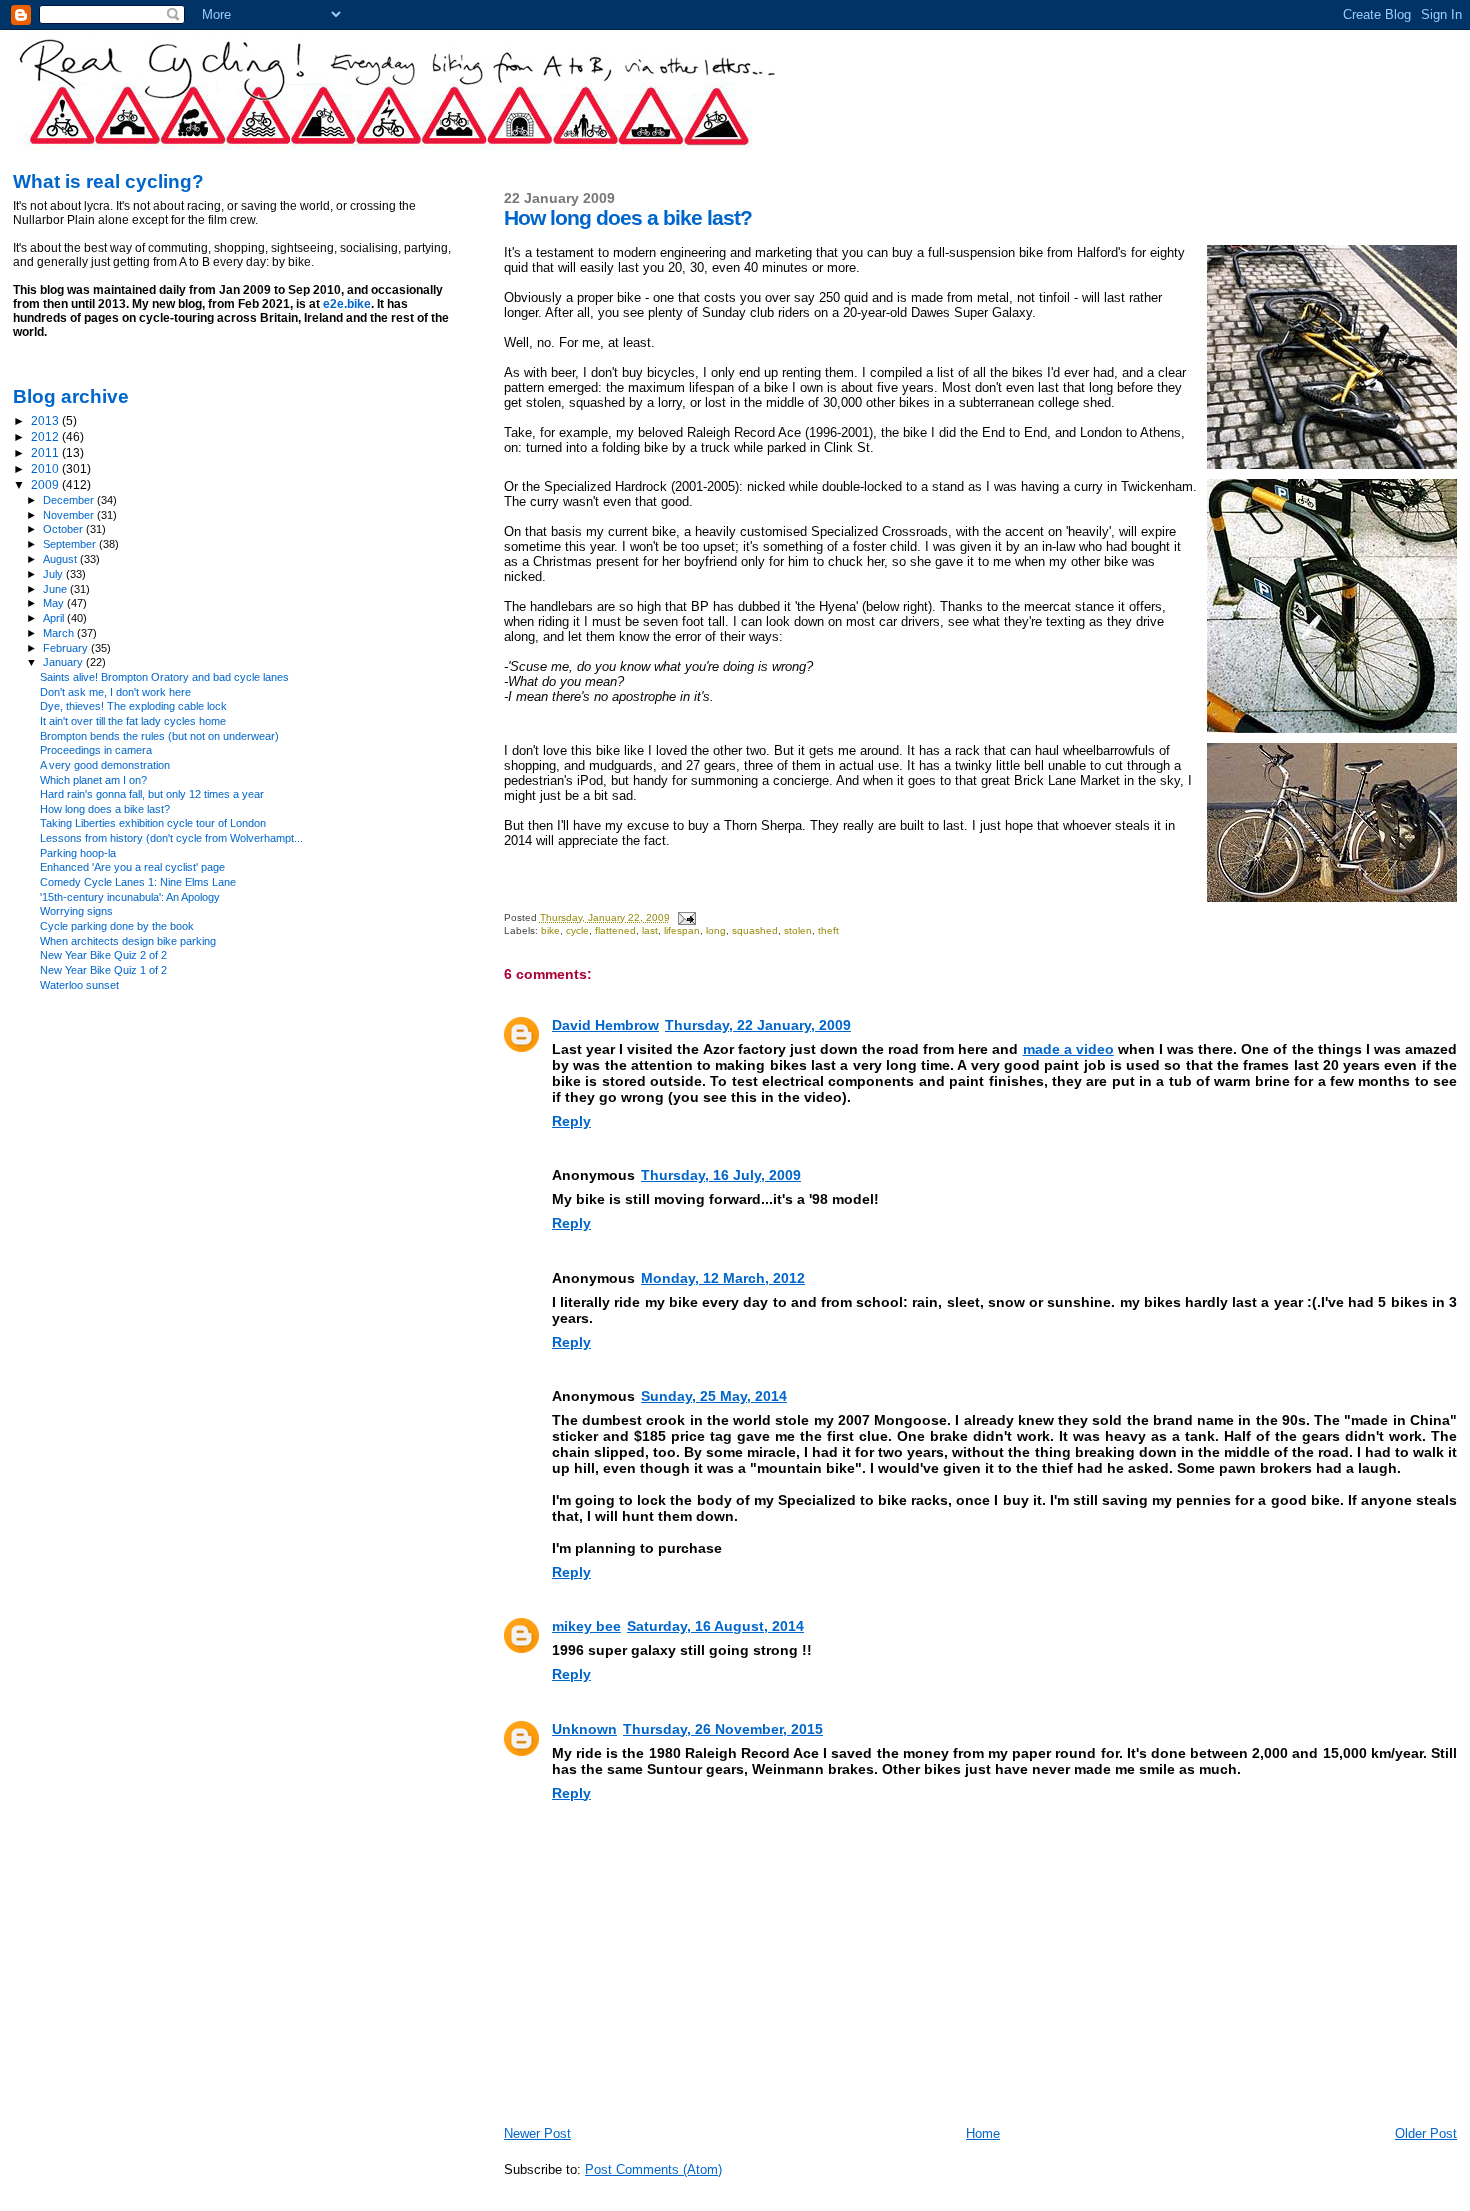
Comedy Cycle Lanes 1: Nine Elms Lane (138, 882)
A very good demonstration (105, 765)
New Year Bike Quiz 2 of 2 (103, 955)
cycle (577, 930)
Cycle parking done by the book (117, 926)
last (650, 930)
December (70, 500)
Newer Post (537, 2133)
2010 (46, 468)
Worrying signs (76, 911)
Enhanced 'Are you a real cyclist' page (132, 867)
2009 (46, 484)
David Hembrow (605, 1025)
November (70, 515)
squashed (755, 930)
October (64, 529)
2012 (46, 436)
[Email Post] (686, 917)
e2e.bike (347, 304)
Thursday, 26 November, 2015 (723, 1729)
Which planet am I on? (93, 780)
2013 (46, 420)
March (60, 633)
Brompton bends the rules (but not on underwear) (159, 736)
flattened (615, 930)
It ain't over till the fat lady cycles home (133, 721)
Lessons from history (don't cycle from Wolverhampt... (171, 838)
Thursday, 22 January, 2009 (758, 1025)
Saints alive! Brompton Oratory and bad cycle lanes (164, 677)
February (67, 648)
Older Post (1426, 2133)
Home (983, 2133)
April (55, 618)
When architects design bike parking (128, 941)
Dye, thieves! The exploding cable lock (133, 706)
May (55, 603)
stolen (798, 930)
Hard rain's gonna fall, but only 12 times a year (152, 794)
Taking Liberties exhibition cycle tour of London (153, 823)
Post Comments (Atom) (653, 2169)
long (716, 930)
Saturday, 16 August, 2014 (715, 1626)
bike (550, 930)
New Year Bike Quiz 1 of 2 (103, 970)
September (71, 544)
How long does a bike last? (105, 809)
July (54, 574)
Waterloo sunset (79, 985)
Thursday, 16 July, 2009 (721, 1175)
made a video (1068, 1049)
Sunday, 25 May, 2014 (714, 1396)
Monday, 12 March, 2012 (723, 1278)
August (61, 559)
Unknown (584, 1729)
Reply (571, 1121)
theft (828, 930)
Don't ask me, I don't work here (115, 692)
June (56, 589)
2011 (46, 452)
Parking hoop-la (78, 853)
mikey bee (586, 1626)
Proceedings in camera (96, 750)
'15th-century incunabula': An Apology (130, 897)
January (64, 662)
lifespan (682, 930)
